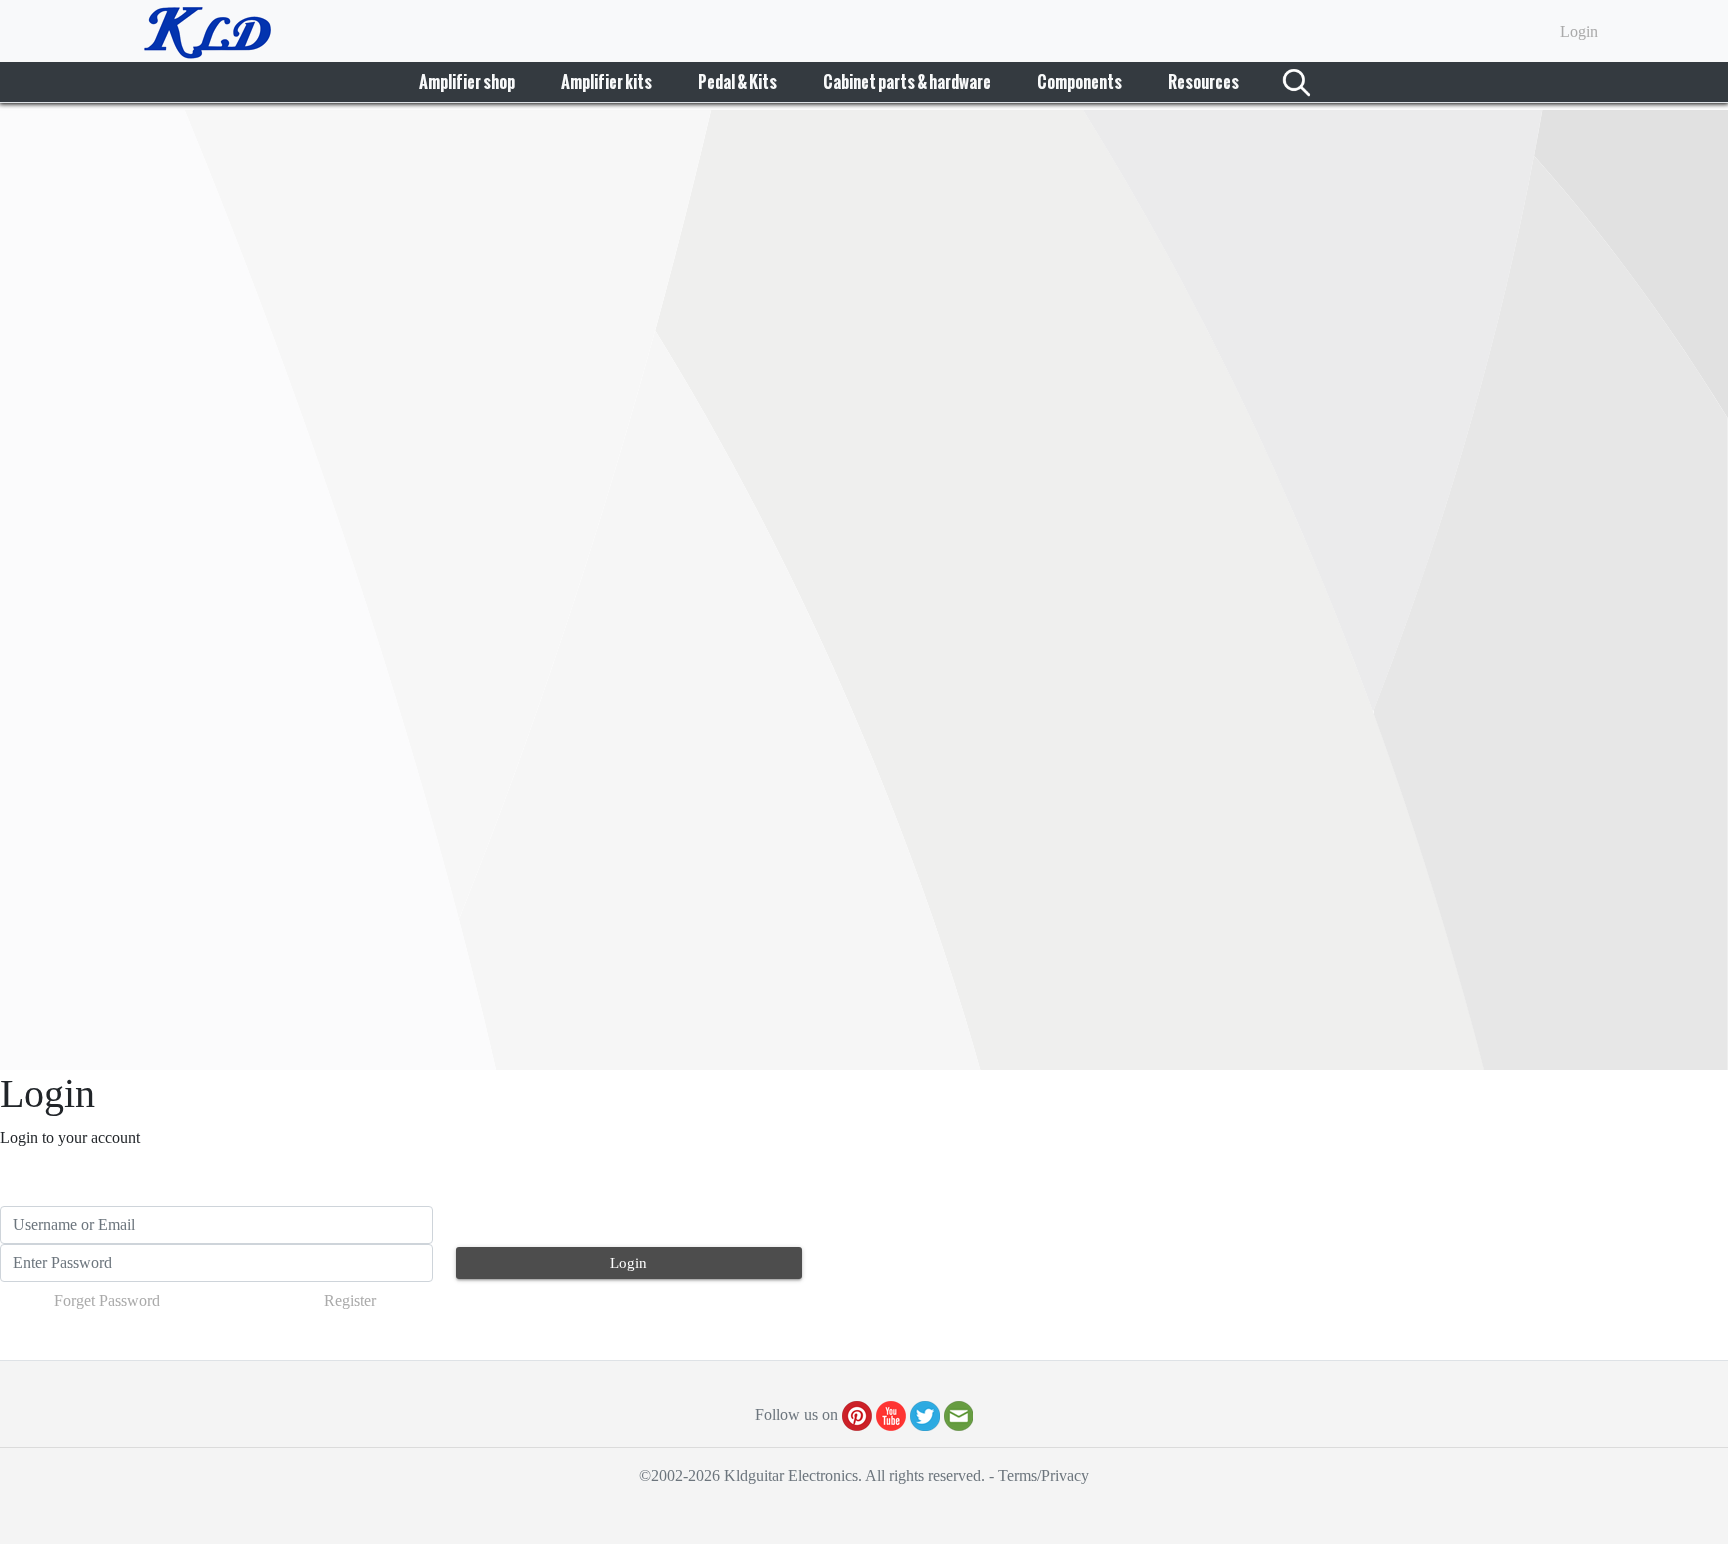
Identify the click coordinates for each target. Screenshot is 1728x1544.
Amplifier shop (467, 82)
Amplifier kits (606, 82)
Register (350, 1300)
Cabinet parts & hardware (907, 82)
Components (1079, 82)
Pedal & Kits (737, 82)
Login (1579, 31)
